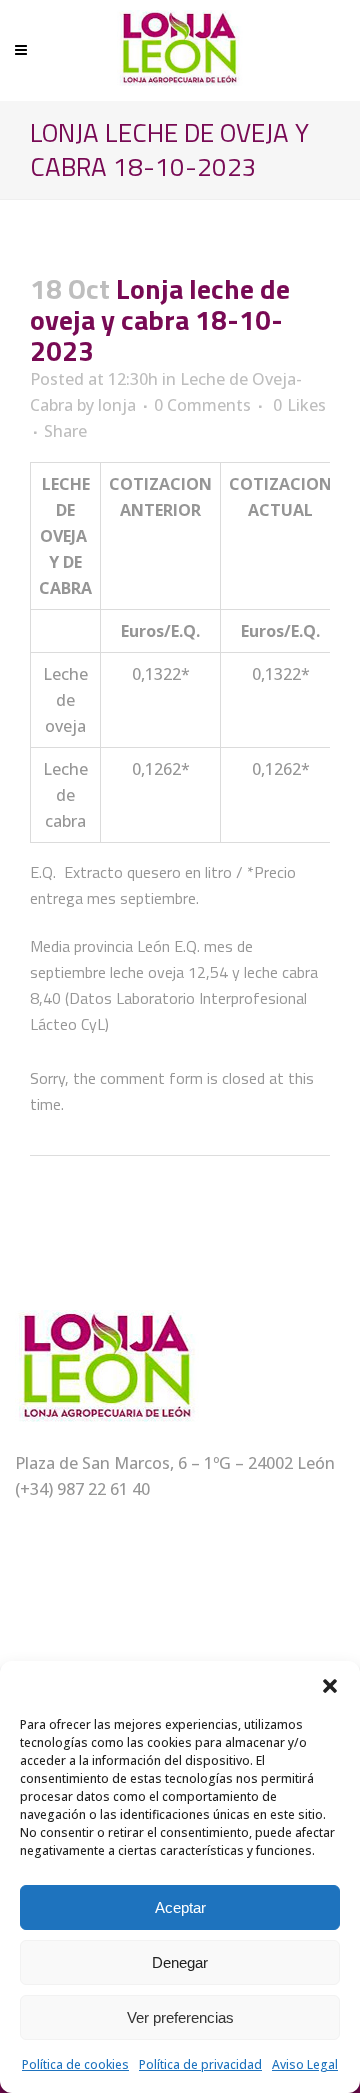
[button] (330, 1686)
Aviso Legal (305, 2064)
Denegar (180, 1962)
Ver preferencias (180, 2017)
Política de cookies (75, 2064)
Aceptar (180, 1907)
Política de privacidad (200, 2064)
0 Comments (202, 405)
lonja (117, 405)
